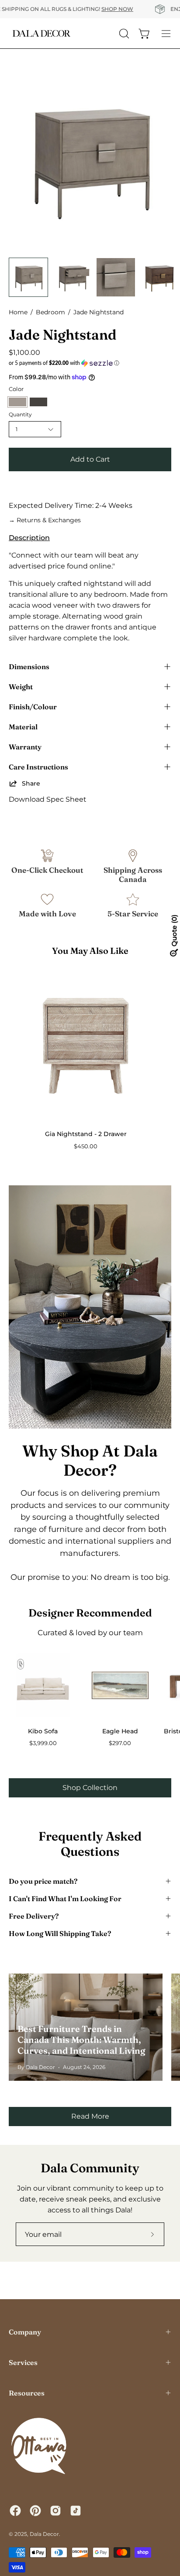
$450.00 (86, 1146)
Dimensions (29, 667)
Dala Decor (44, 2534)
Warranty (25, 747)
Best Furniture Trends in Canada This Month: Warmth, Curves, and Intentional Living (81, 2040)
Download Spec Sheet (48, 799)
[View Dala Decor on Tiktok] (76, 2511)
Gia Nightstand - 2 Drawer (86, 1134)
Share (31, 783)
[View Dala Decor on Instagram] (55, 2511)
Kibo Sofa (43, 1731)
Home (18, 312)
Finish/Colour (33, 707)
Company (25, 2332)
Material (23, 727)
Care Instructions (38, 767)
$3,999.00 (43, 1743)
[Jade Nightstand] (28, 277)
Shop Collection (90, 1788)
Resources (27, 2393)
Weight (21, 687)
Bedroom (50, 312)
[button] (90, 363)
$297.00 (120, 1743)
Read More (90, 2116)
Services (23, 2362)
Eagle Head (120, 1731)
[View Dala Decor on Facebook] (15, 2511)
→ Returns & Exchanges (45, 520)
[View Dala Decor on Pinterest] (35, 2511)
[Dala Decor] (42, 33)
